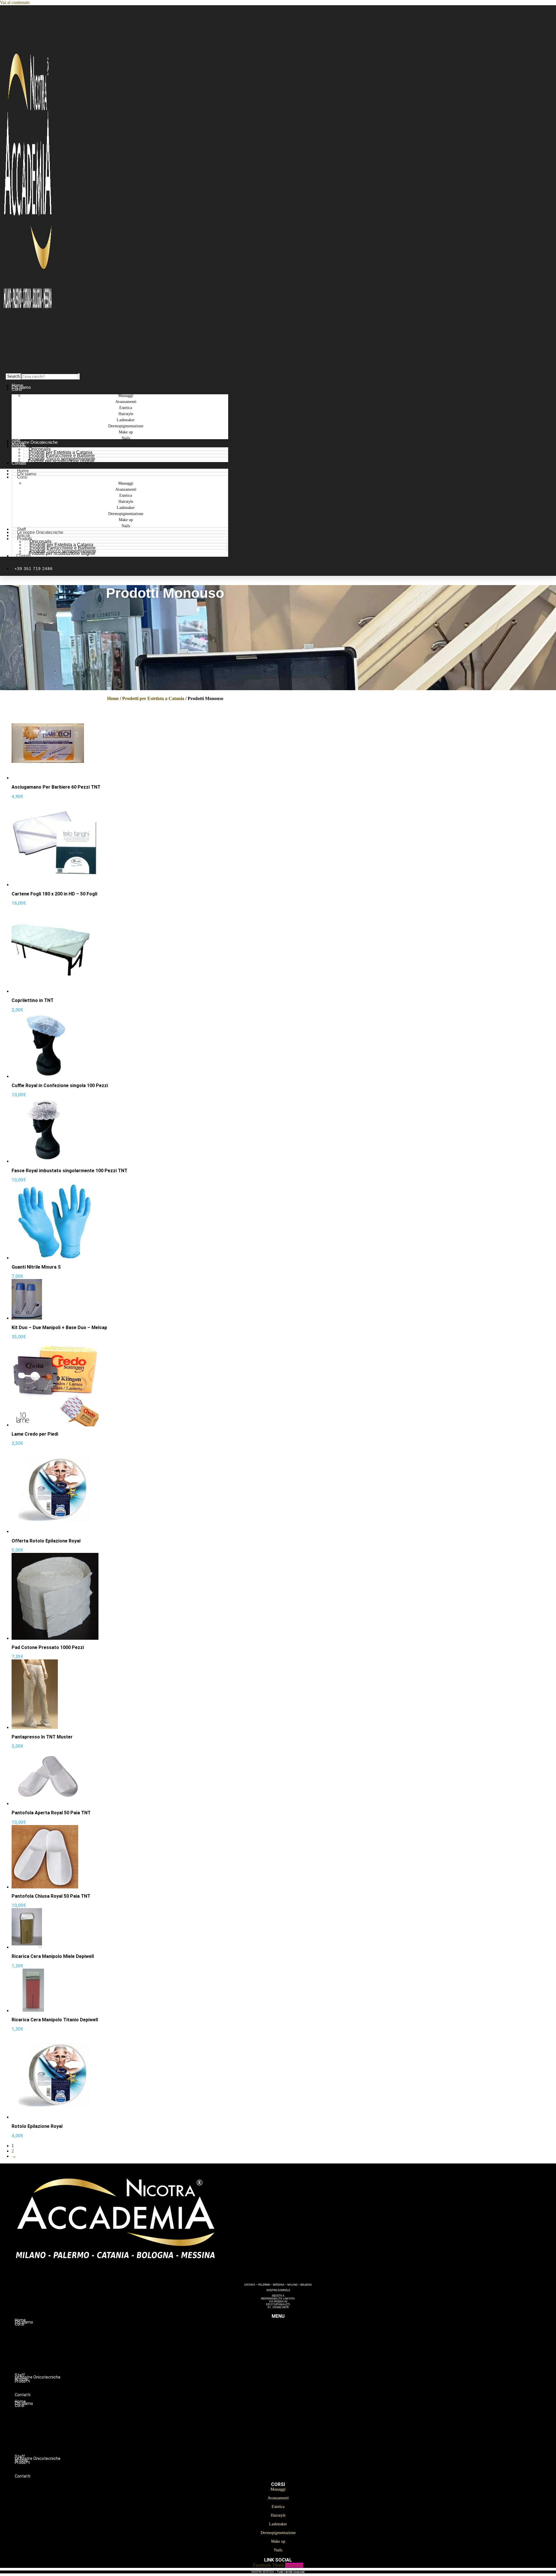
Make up (290, 2367)
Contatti (19, 463)
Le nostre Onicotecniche (40, 532)
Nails (126, 438)
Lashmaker (290, 2355)
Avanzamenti (290, 2336)
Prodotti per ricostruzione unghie (61, 461)
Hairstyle (290, 2348)
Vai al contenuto (15, 2)
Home (113, 698)
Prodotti (19, 446)
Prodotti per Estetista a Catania (153, 698)
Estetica (290, 2342)
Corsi (17, 389)
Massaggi (290, 2330)
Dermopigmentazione (290, 2361)
